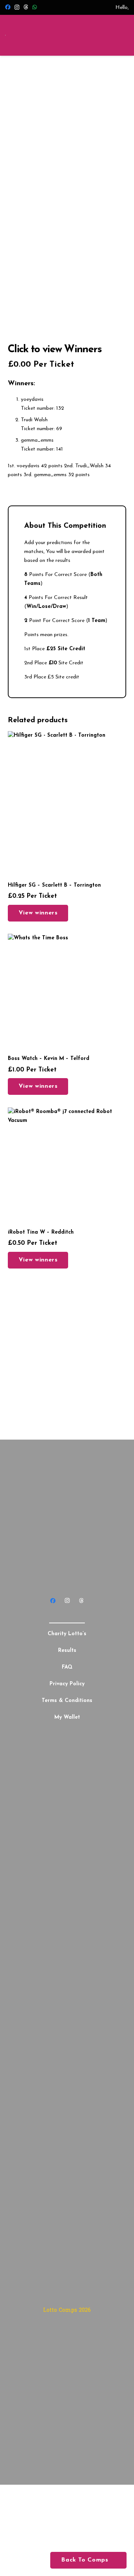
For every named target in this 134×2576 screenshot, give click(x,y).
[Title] (81, 1600)
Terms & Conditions (67, 1701)
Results (67, 1651)
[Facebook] (8, 7)
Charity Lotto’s (67, 1634)
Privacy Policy (67, 1684)
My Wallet (67, 1717)
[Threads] (26, 7)
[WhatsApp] (35, 7)
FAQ (67, 1667)
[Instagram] (17, 7)
